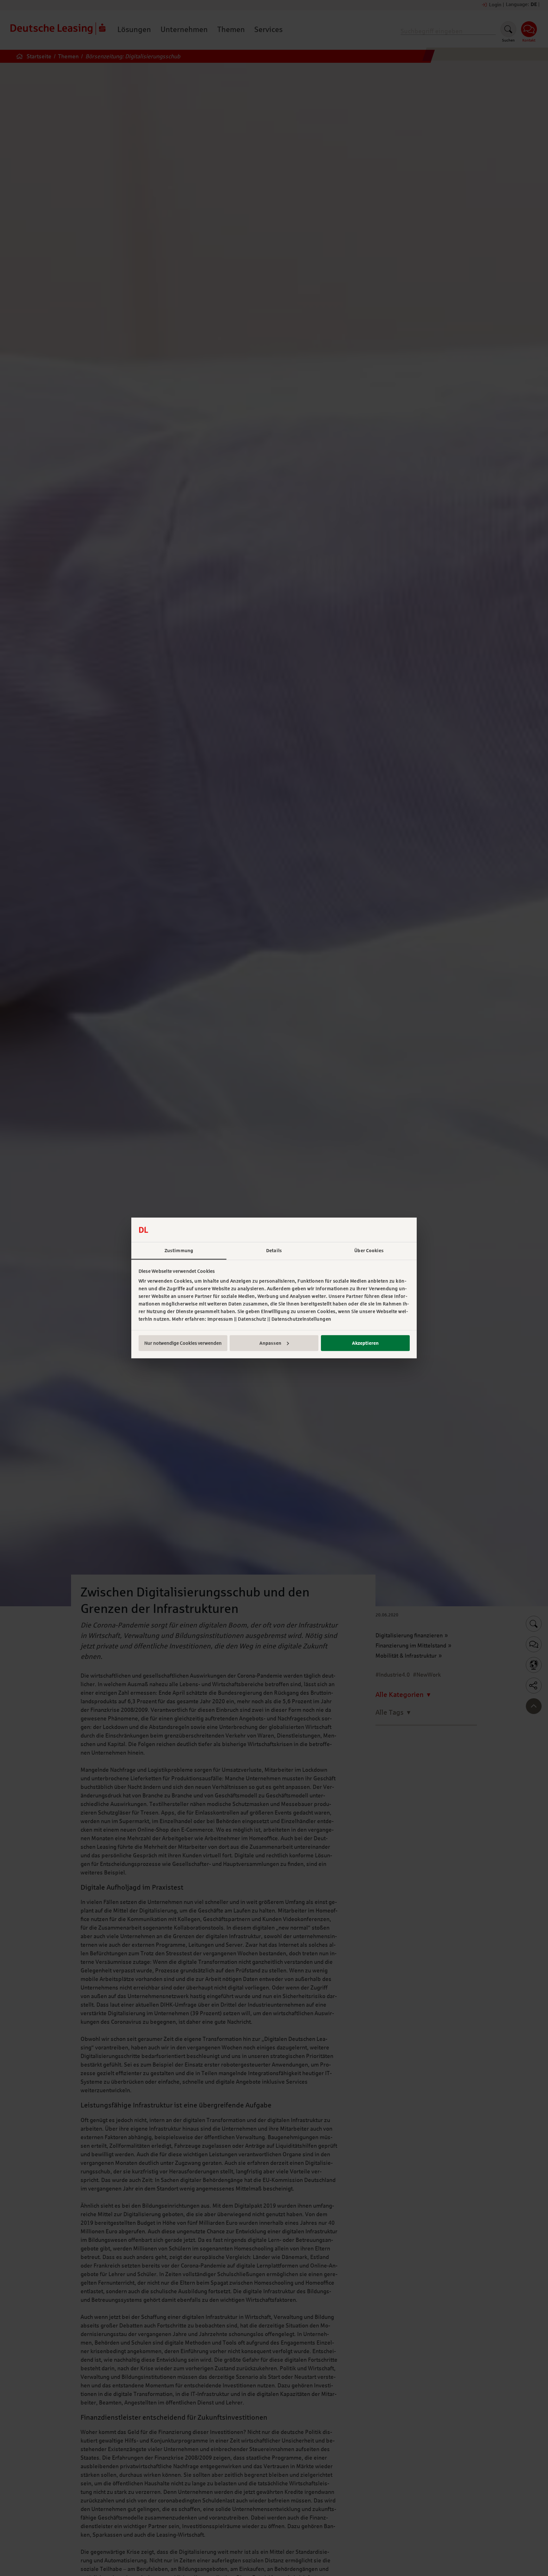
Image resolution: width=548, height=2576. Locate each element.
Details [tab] (274, 1251)
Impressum (220, 1319)
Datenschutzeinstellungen (301, 1319)
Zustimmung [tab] (179, 1251)
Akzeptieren (365, 1343)
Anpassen (270, 1343)
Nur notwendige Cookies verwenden (183, 1343)
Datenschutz (252, 1319)
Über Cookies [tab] (369, 1251)
